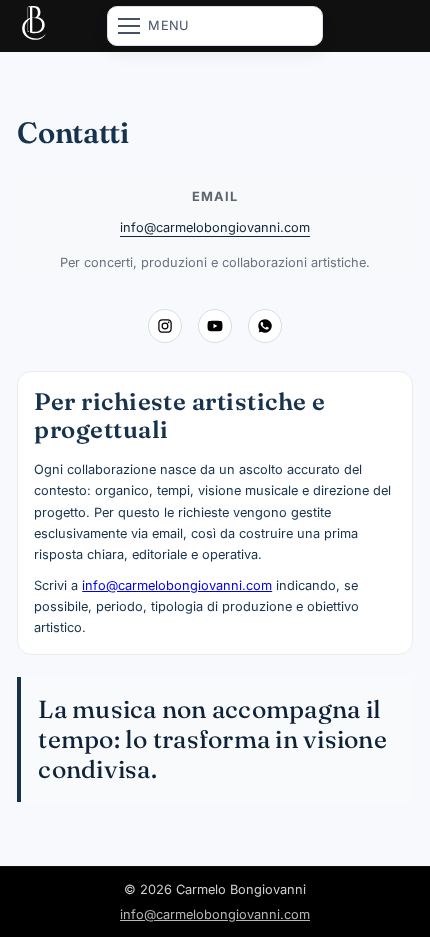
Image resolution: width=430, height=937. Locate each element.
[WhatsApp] (265, 326)
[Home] (34, 26)
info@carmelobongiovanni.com (215, 227)
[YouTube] (215, 326)
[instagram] (165, 326)
